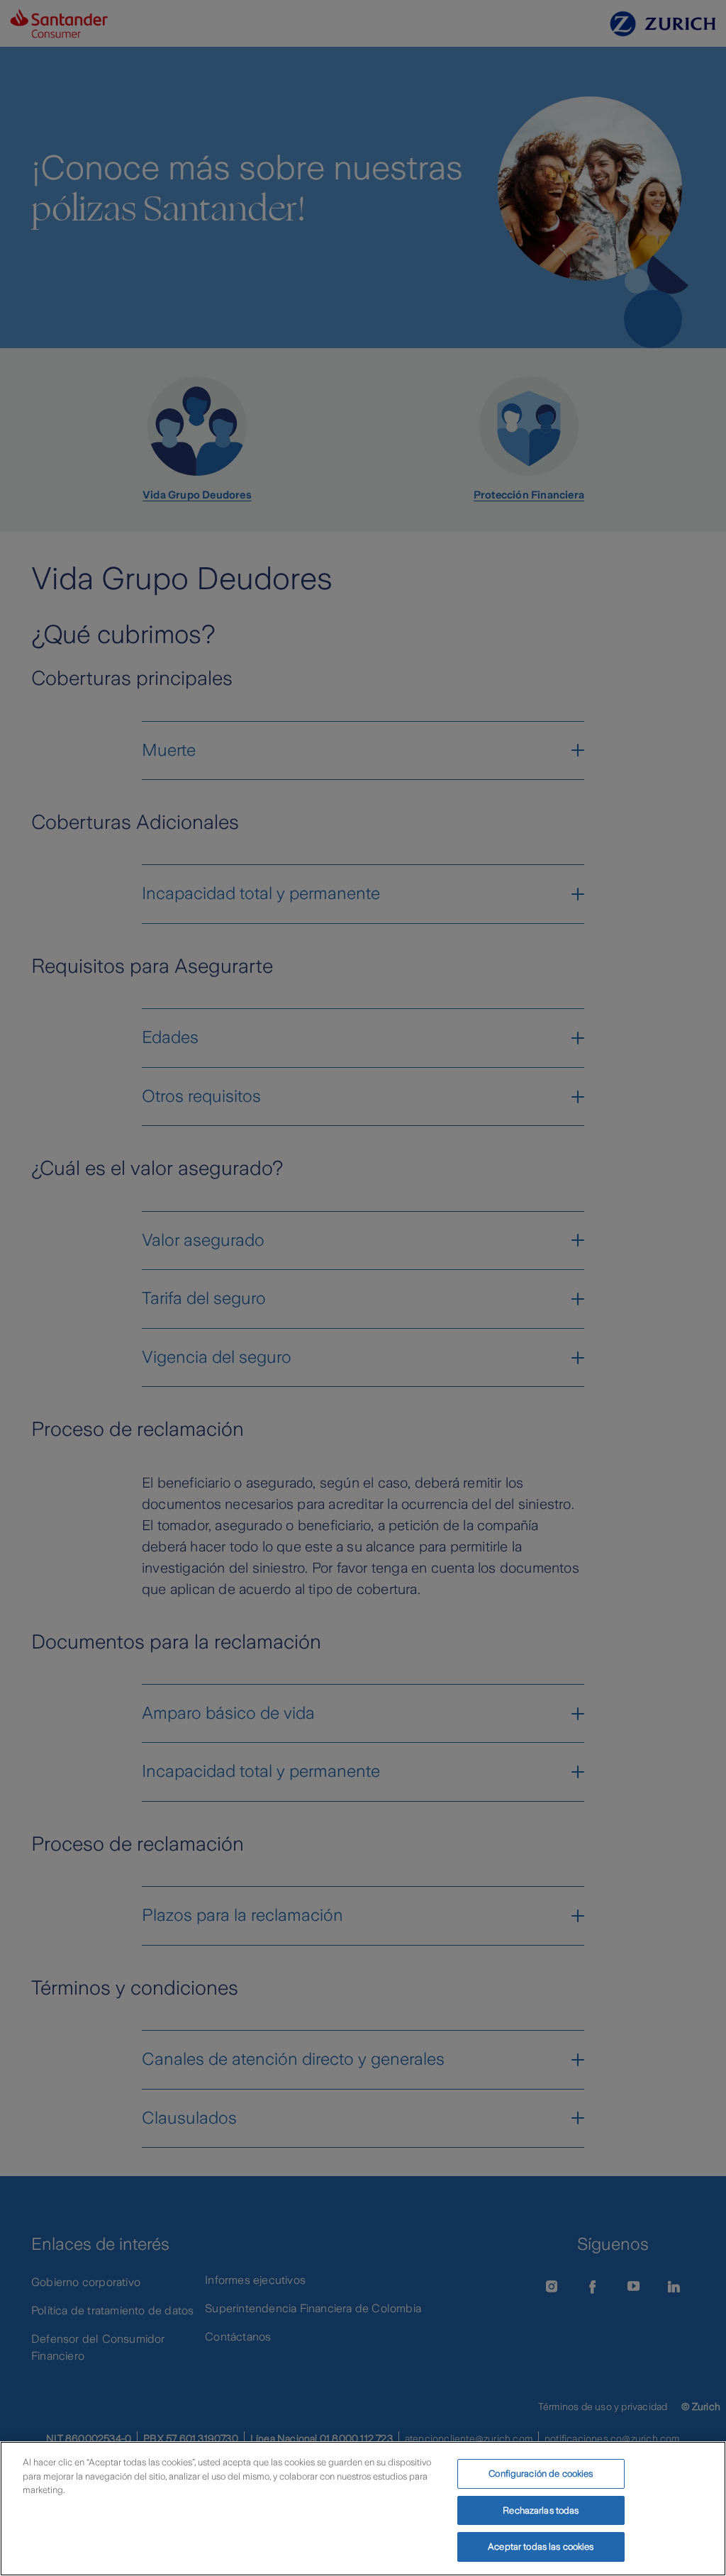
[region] (363, 2509)
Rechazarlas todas (541, 2510)
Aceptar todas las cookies (541, 2547)
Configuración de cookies (541, 2474)
